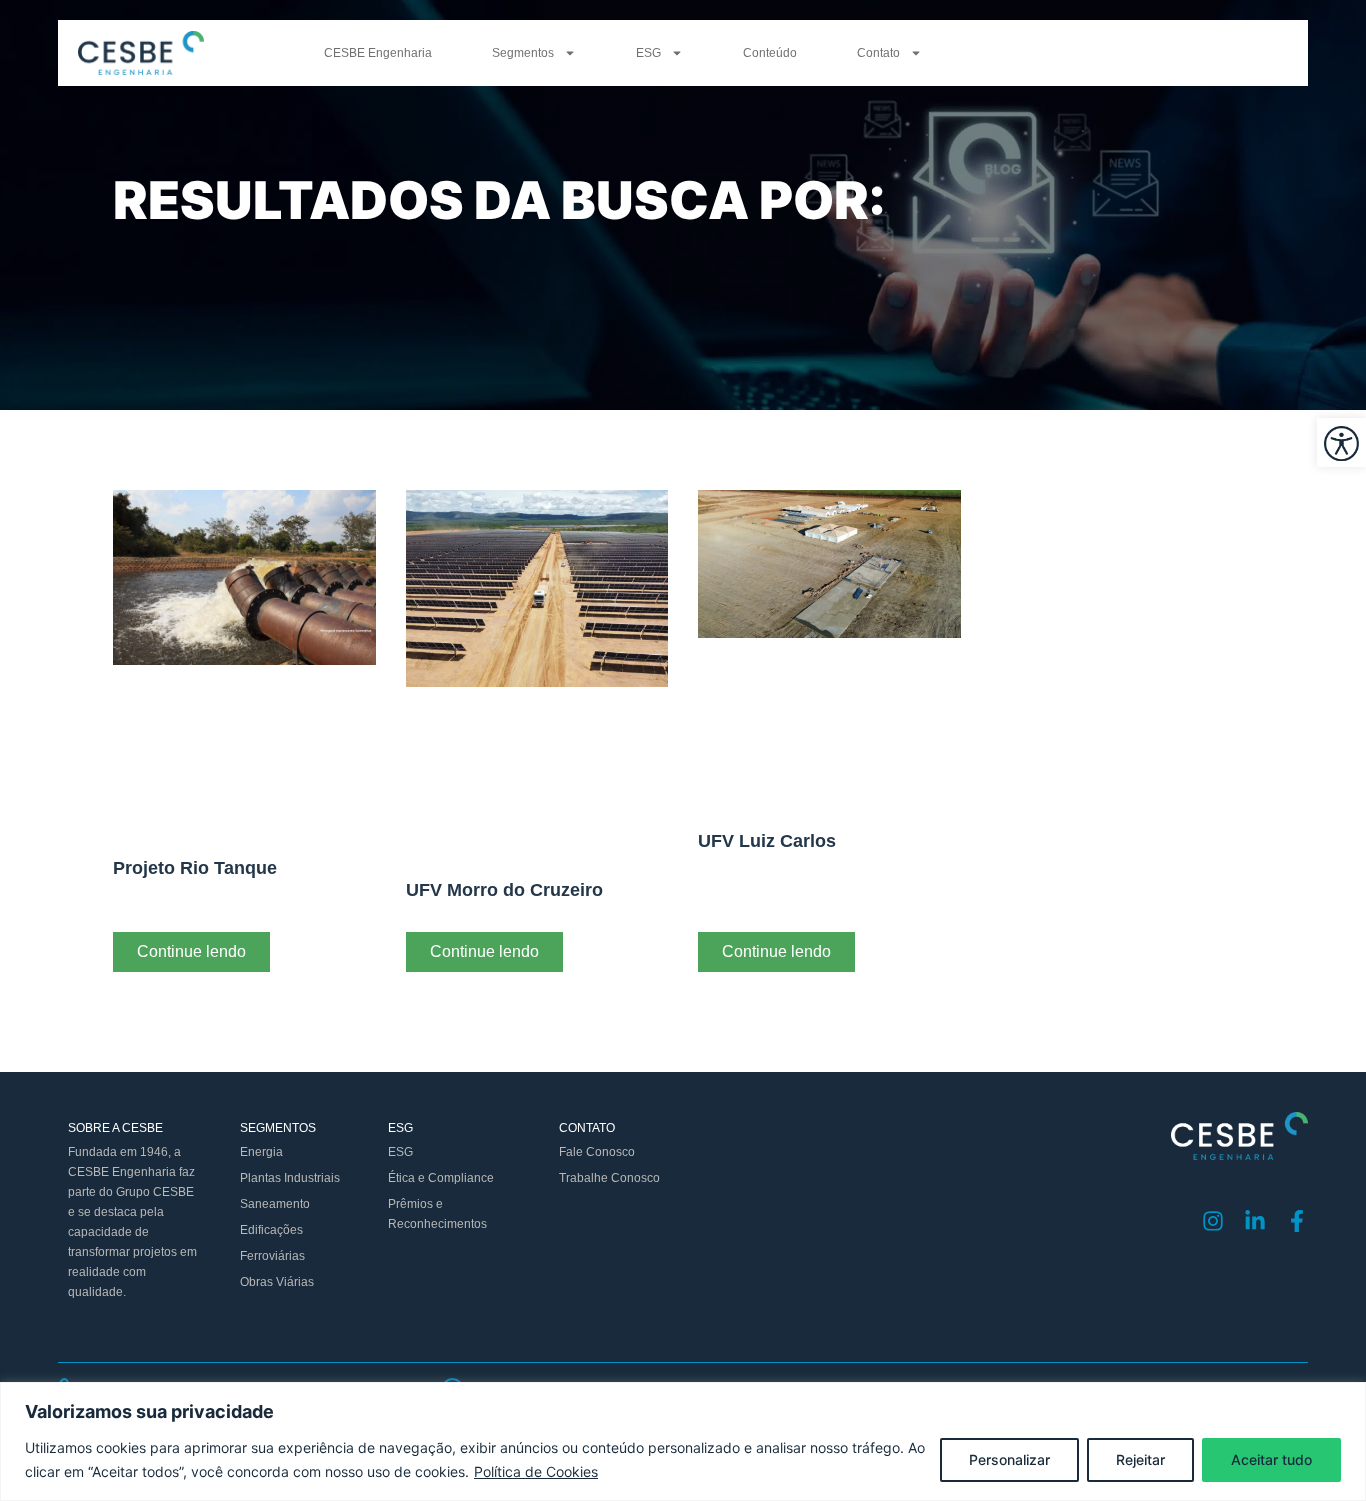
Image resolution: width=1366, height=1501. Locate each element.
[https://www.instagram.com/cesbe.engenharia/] (1213, 1221)
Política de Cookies (536, 1471)
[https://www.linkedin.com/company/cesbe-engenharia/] (1255, 1221)
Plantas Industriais (290, 1178)
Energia (261, 1152)
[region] (683, 1441)
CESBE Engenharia (378, 53)
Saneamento (275, 1204)
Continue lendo (191, 951)
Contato (878, 53)
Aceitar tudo (1271, 1459)
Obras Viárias (277, 1282)
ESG (648, 53)
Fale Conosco (597, 1152)
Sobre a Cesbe (115, 1128)
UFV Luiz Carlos (767, 841)
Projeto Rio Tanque (195, 868)
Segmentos (523, 53)
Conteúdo (770, 53)
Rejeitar (1140, 1459)
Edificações (271, 1230)
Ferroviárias (272, 1256)
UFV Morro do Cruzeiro (504, 890)
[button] (1341, 442)
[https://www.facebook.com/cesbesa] (1297, 1221)
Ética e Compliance (441, 1178)
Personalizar (1009, 1459)
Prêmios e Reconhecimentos (437, 1214)
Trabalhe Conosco (609, 1178)
